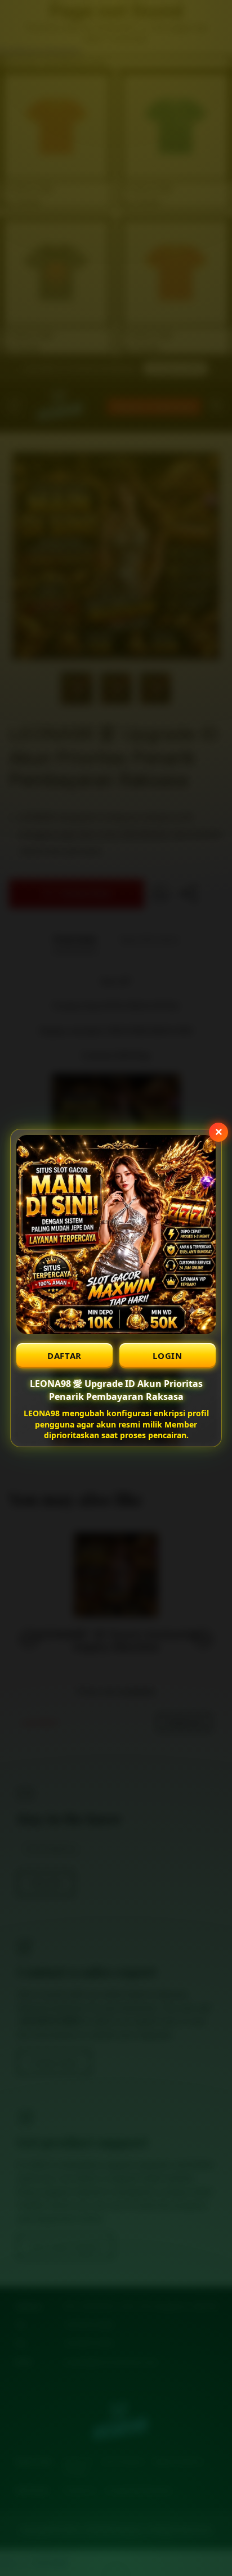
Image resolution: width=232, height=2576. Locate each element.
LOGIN (168, 1355)
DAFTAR (64, 1355)
